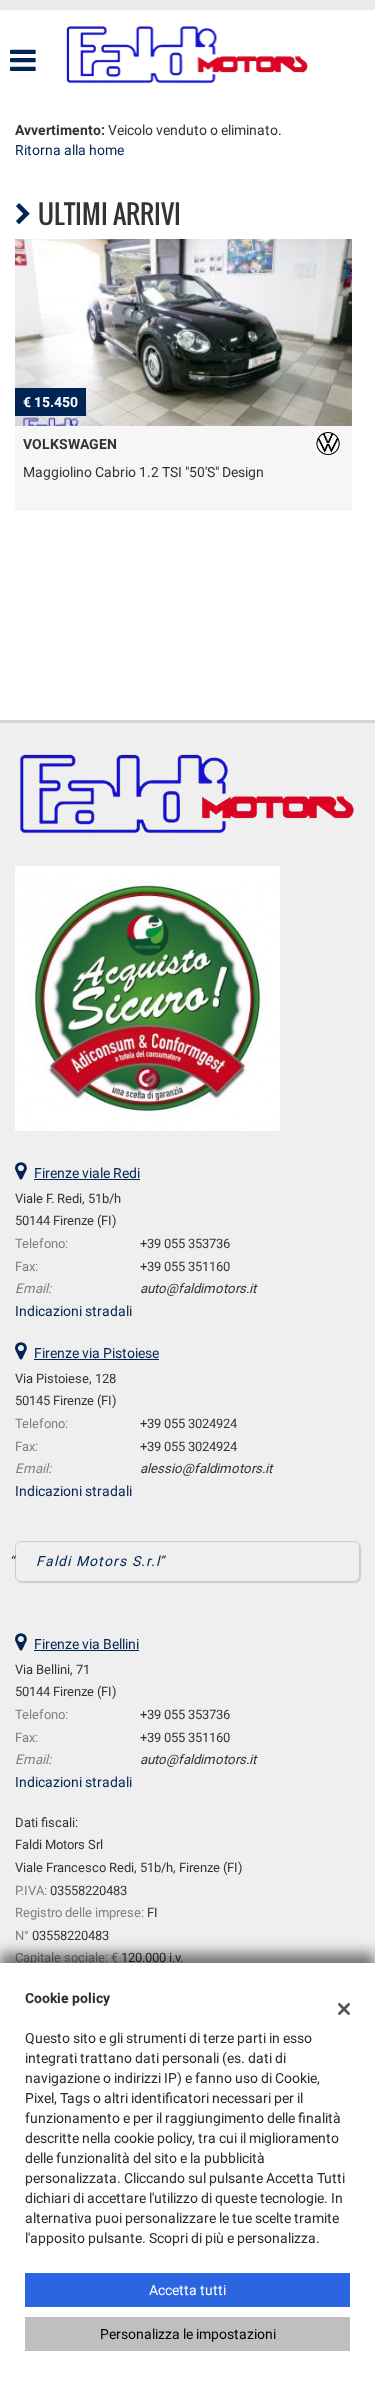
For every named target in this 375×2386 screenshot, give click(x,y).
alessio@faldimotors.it (206, 1468)
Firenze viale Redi (87, 1173)
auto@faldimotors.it (198, 1288)
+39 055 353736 (185, 1243)
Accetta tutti (187, 2290)
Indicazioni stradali (73, 1311)
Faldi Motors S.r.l (98, 1561)
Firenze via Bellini (86, 1644)
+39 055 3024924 (188, 1423)
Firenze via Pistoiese (96, 1353)
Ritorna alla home (69, 150)
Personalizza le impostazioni (188, 2334)
